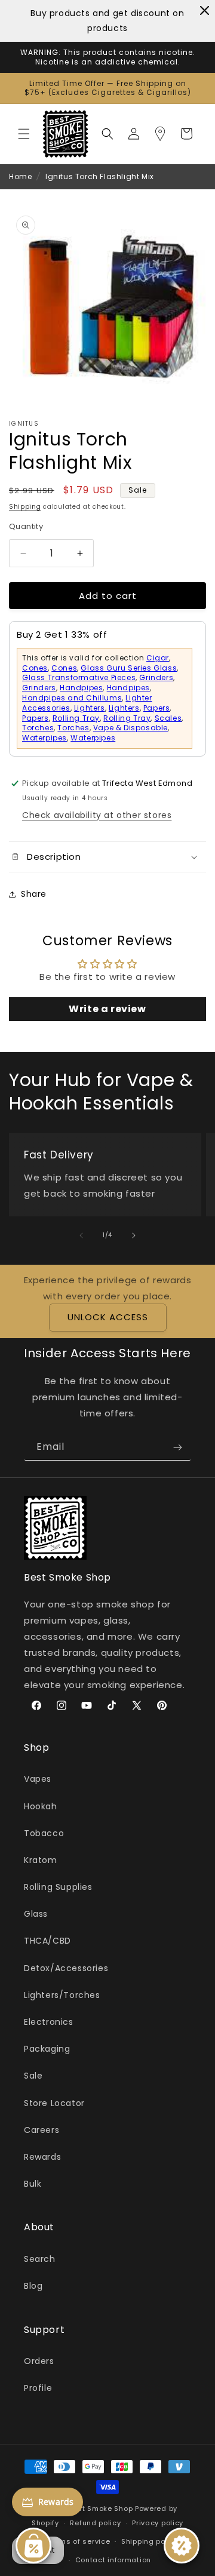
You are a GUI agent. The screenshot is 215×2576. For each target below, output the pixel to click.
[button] (24, 134)
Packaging (47, 2049)
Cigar (158, 658)
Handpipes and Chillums (72, 698)
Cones (35, 668)
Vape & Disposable (130, 728)
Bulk (33, 2184)
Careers (42, 2130)
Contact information (113, 2560)
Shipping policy (150, 2541)
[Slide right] (134, 1235)
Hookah (41, 1806)
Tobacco (44, 1833)
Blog (33, 2286)
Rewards (42, 2157)
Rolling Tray (76, 718)
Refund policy (95, 2523)
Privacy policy (158, 2523)
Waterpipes (44, 738)
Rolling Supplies (58, 1887)
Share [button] (34, 894)
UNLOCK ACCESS (108, 1317)
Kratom (41, 1860)
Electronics (49, 2022)
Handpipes (81, 688)
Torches (38, 728)
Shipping (25, 507)
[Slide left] (81, 1235)
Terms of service (79, 2541)
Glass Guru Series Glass (129, 668)
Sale (33, 2076)
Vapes (38, 1779)
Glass (36, 1914)
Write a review (107, 1009)
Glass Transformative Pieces (79, 677)
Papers (157, 708)
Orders (39, 2361)
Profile (38, 2388)
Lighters (90, 708)
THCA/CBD (47, 1941)
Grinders (156, 677)
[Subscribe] (177, 1447)
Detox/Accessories (66, 1968)
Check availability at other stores (97, 815)
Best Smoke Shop (101, 2509)
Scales (168, 718)
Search (40, 2259)
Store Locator (54, 2103)
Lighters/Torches (62, 1995)
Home (20, 176)
